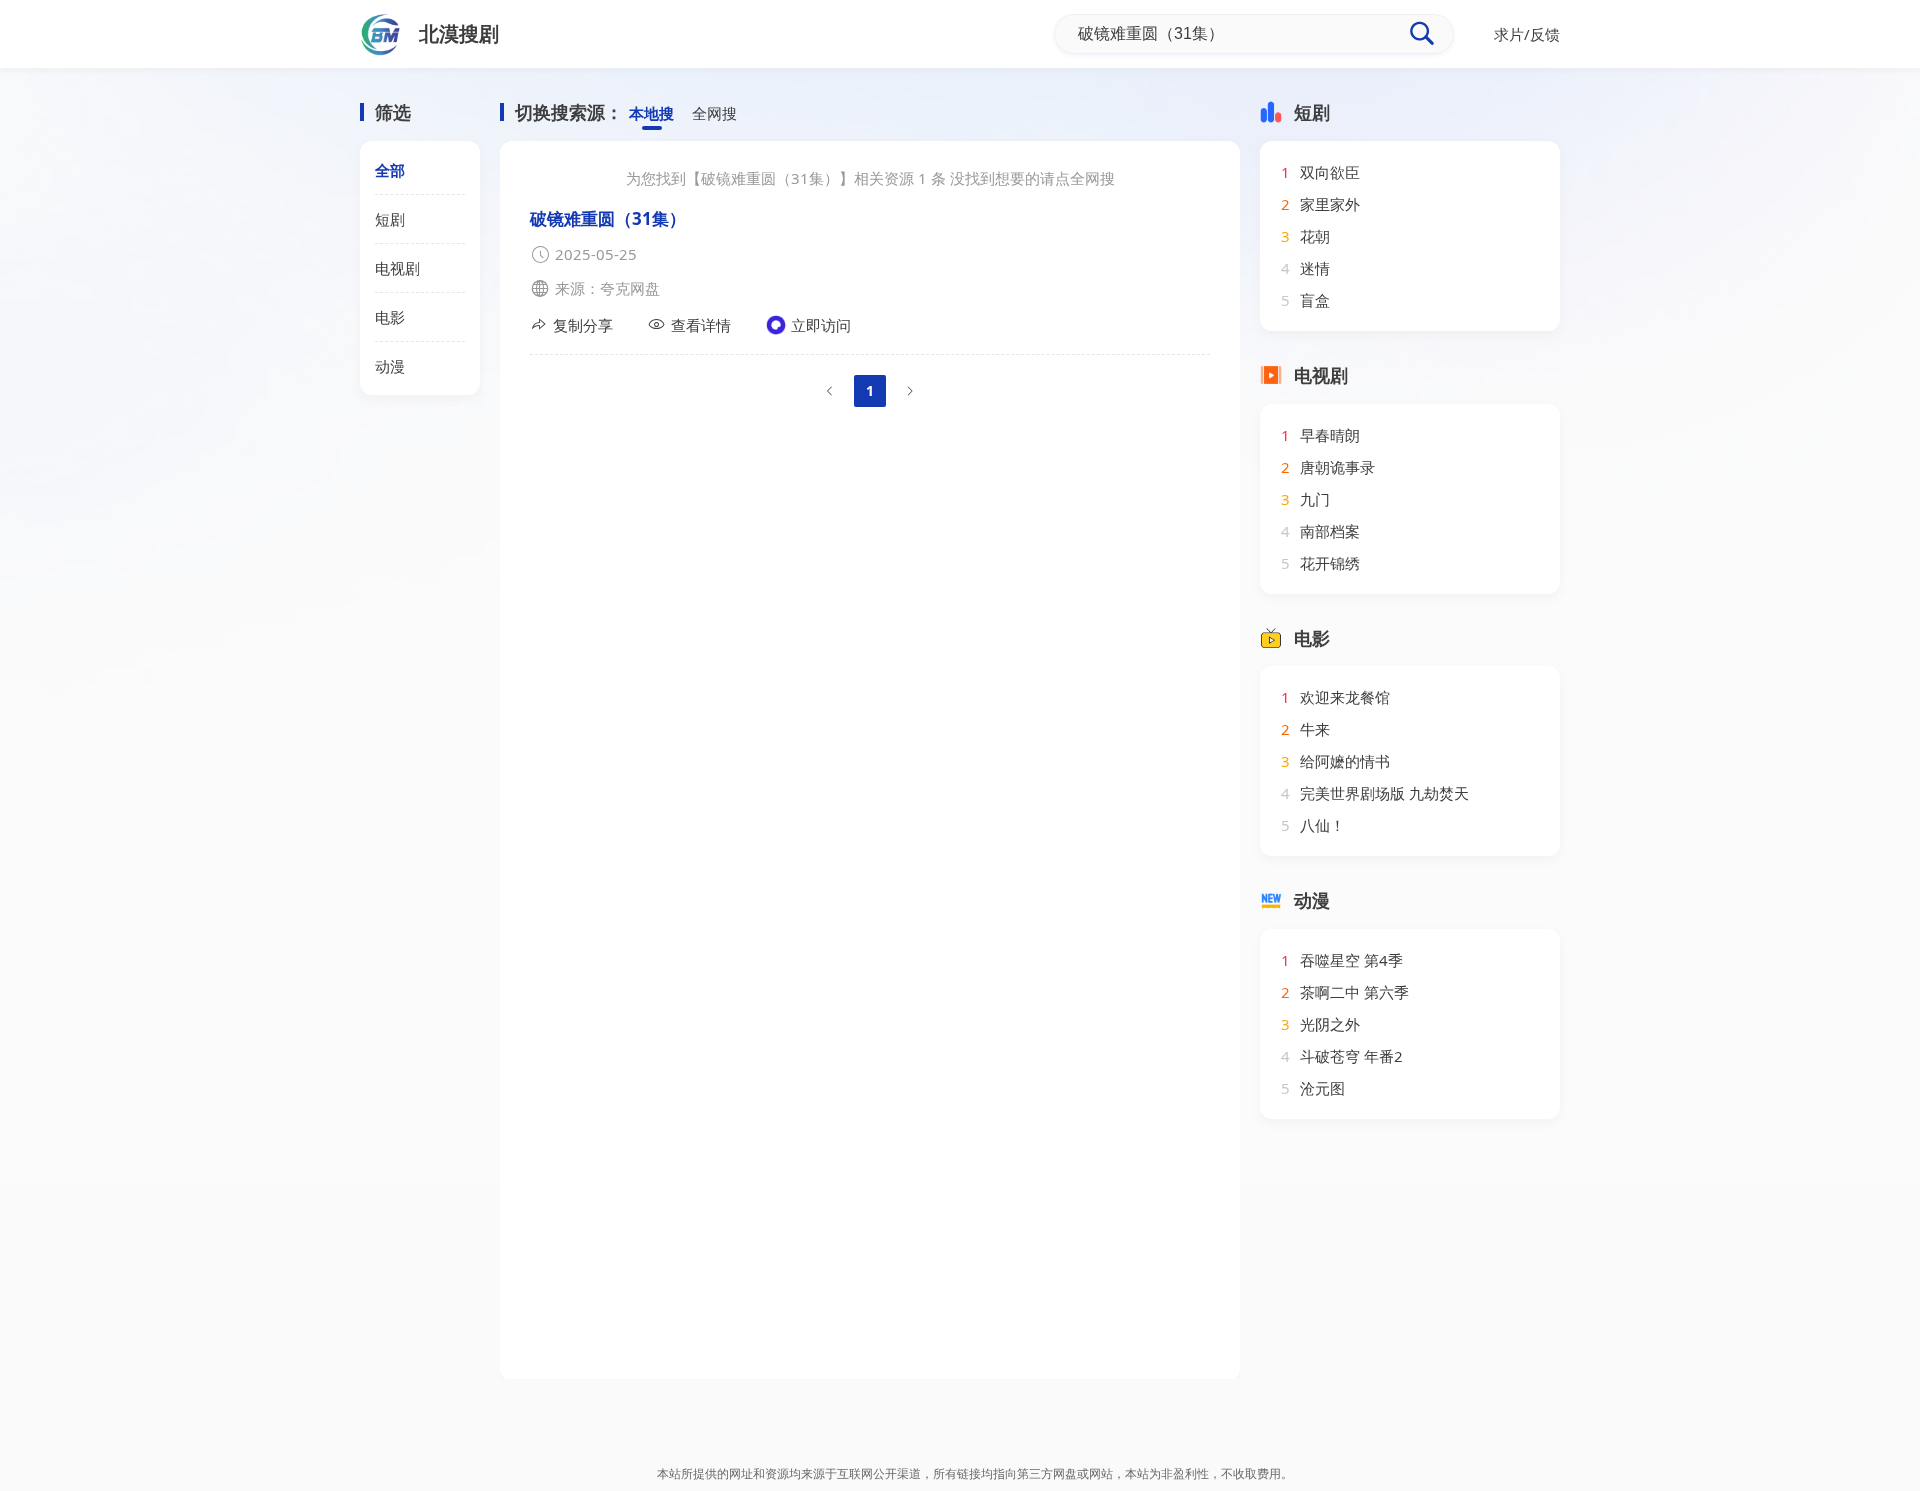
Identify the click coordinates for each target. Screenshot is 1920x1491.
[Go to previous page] (830, 391)
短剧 (390, 219)
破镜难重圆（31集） (608, 218)
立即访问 (821, 325)
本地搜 (651, 113)
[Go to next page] (910, 391)
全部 (390, 170)
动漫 (390, 366)
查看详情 (701, 325)
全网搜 (714, 113)
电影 (390, 317)
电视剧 (397, 268)
